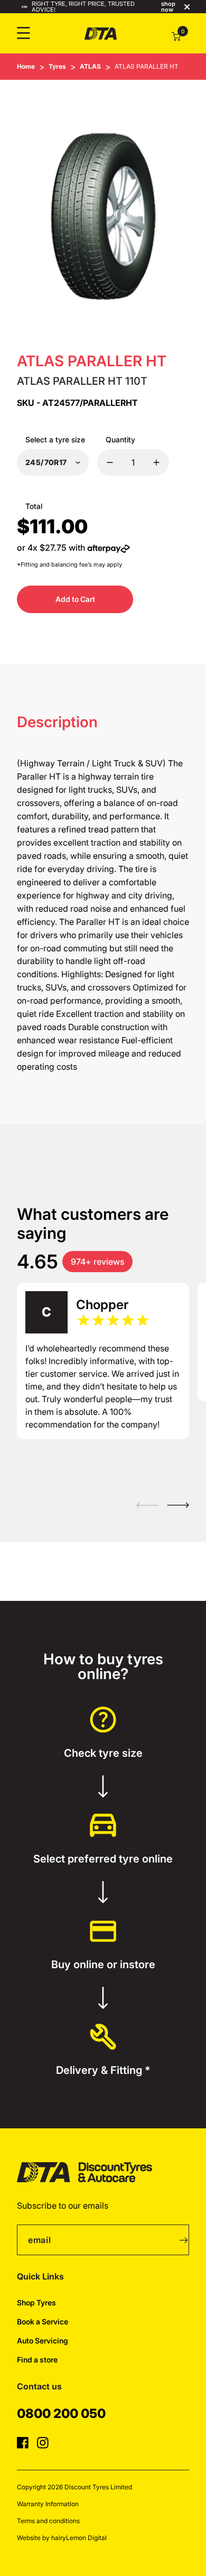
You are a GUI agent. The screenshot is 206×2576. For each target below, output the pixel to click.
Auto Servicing (43, 2341)
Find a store (37, 2360)
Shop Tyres (36, 2302)
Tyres (57, 66)
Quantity (120, 439)
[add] (156, 462)
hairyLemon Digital (79, 2538)
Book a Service (43, 2322)
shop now (168, 7)
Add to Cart (75, 599)
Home (26, 66)
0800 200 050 (61, 2413)
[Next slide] (178, 1505)
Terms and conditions (48, 2521)
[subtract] (110, 462)
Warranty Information (48, 2504)
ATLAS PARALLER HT (147, 66)
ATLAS (90, 66)
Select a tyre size (55, 439)
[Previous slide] (147, 1505)
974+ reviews (97, 1262)
